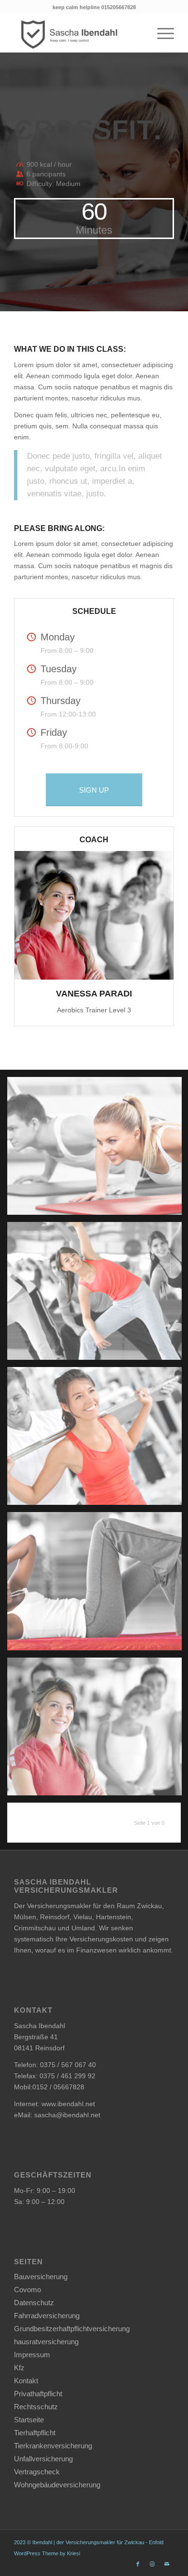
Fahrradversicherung (47, 2316)
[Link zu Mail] (167, 2564)
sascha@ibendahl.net (67, 2115)
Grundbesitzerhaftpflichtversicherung (72, 2329)
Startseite (29, 2420)
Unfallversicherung (43, 2459)
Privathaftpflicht (38, 2394)
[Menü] (161, 33)
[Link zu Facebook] (138, 2564)
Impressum (32, 2355)
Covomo (27, 2290)
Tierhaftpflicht (35, 2433)
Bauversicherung (41, 2277)
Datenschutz (34, 2303)
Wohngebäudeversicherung (57, 2485)
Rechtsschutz (36, 2407)
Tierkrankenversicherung (53, 2446)
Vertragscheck (37, 2472)
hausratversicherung (46, 2342)
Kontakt (26, 2381)
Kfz (19, 2368)
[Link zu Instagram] (152, 2564)
